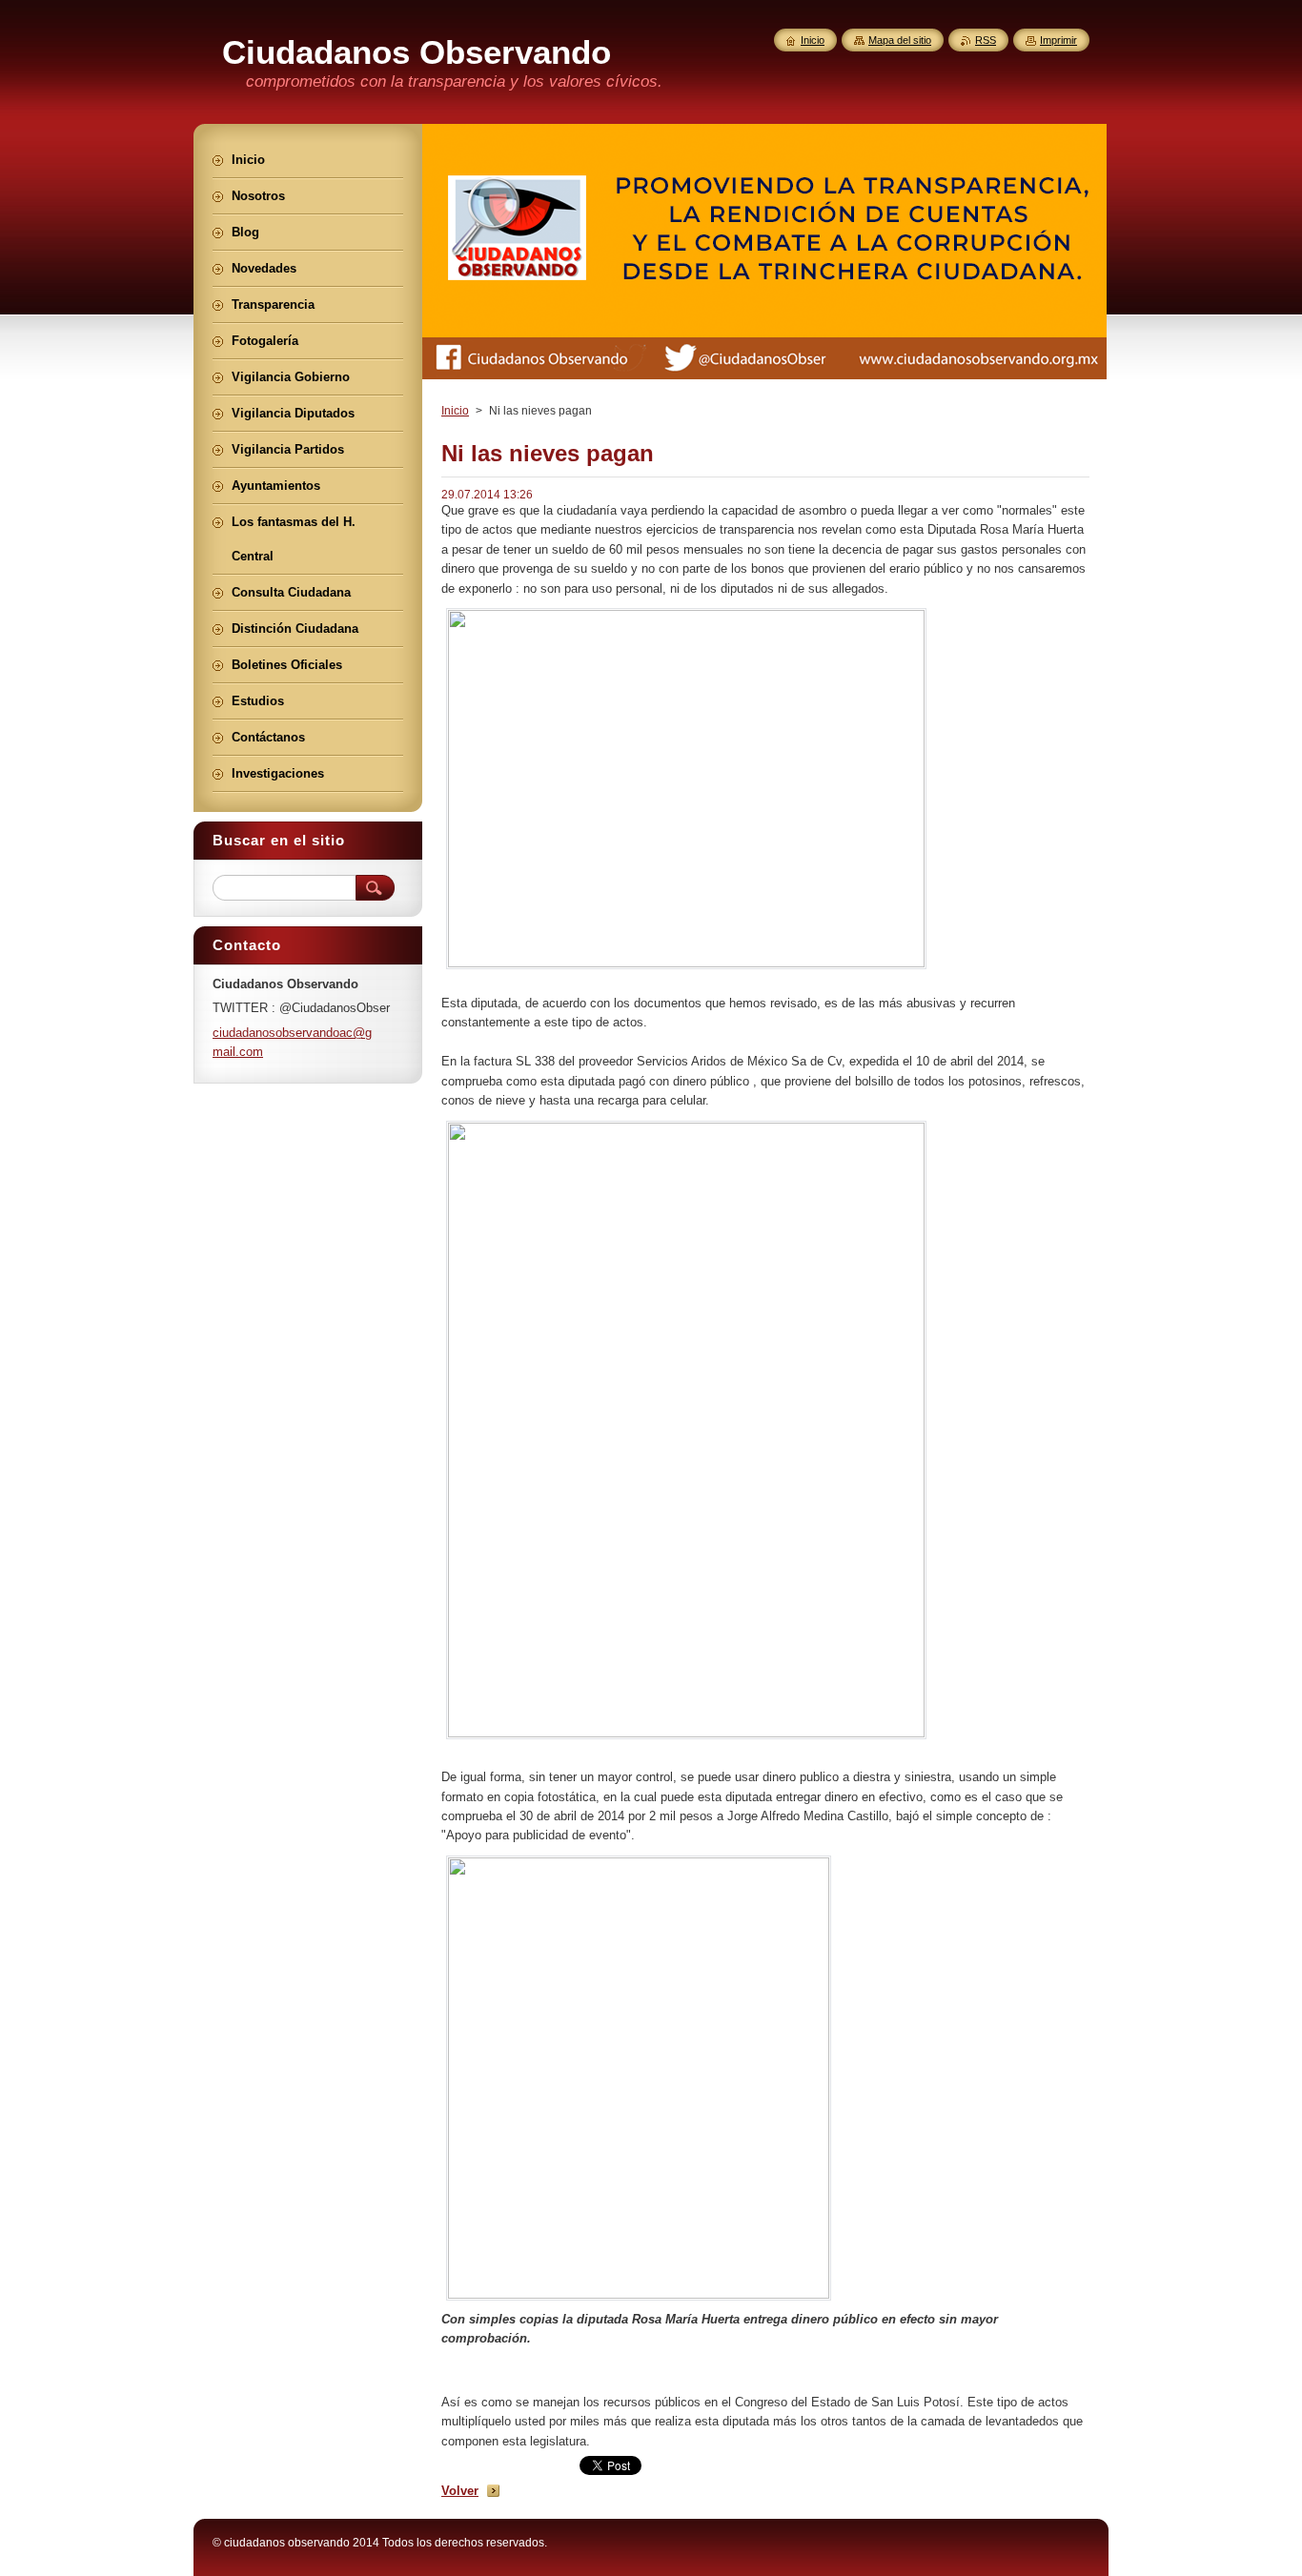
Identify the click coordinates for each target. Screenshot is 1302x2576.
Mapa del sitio (900, 40)
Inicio (455, 411)
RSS (986, 40)
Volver (460, 2491)
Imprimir (1058, 40)
